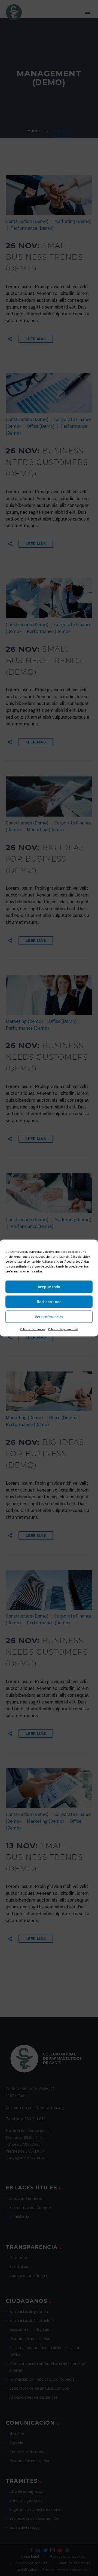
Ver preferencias (49, 1317)
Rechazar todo (49, 1302)
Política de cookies (33, 1329)
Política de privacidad (63, 1329)
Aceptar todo (49, 1286)
